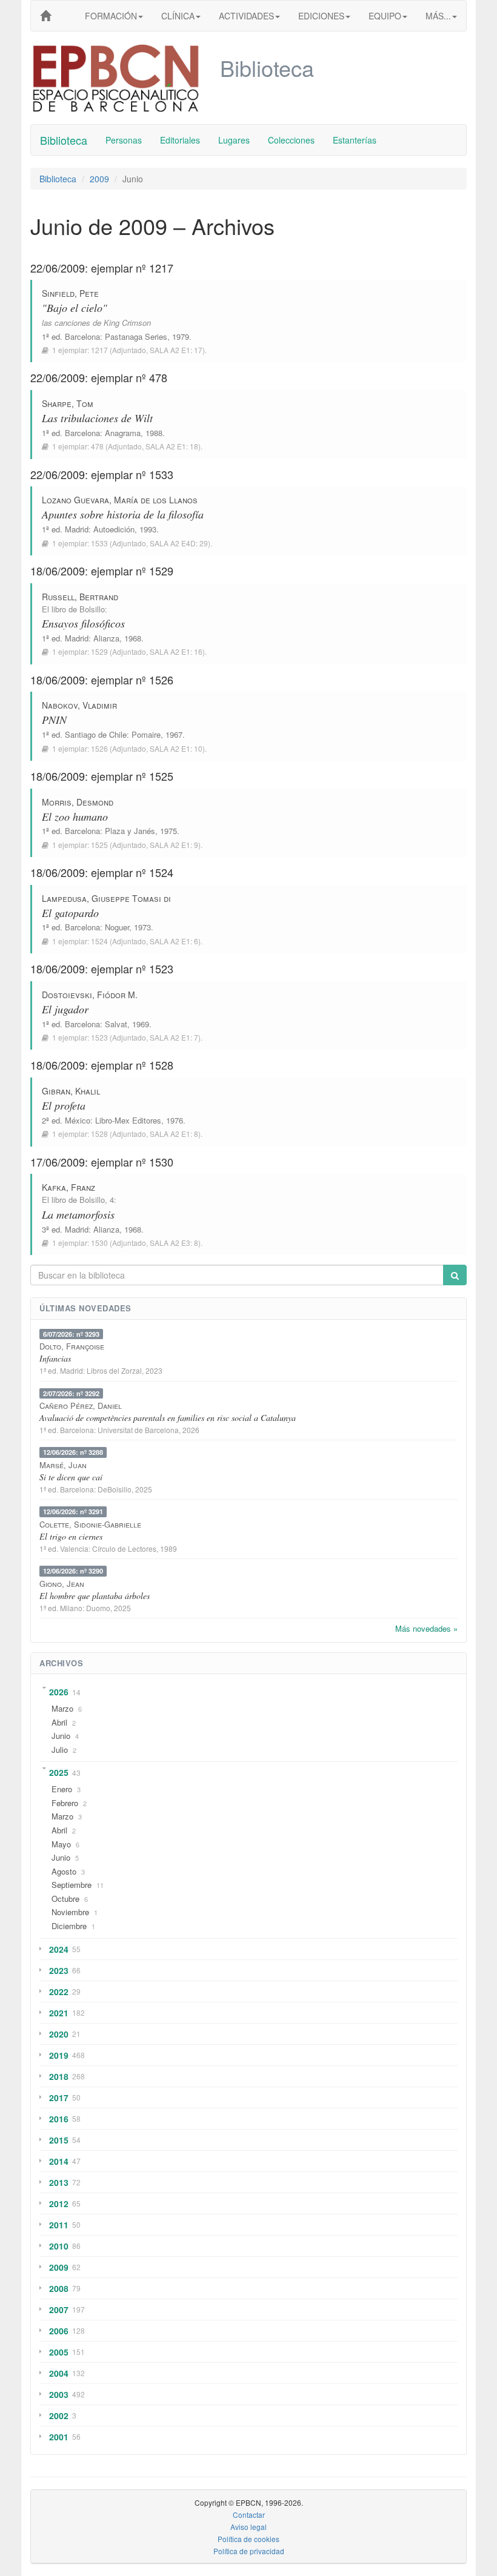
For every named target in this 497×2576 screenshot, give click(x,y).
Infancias (55, 1358)
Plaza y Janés (130, 831)
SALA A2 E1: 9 (174, 845)
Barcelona (82, 336)
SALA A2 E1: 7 (174, 1037)
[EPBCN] (45, 16)
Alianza (106, 638)
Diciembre (69, 1926)
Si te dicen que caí (71, 1477)
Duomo (98, 1608)
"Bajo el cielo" (75, 308)
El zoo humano (75, 816)
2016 (59, 2119)
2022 (59, 1992)
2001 (59, 2437)
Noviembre (70, 1912)
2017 (59, 2098)
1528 (99, 1134)
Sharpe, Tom (68, 403)
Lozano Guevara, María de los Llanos (120, 500)
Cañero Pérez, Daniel (81, 1406)
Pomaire (146, 734)
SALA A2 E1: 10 (176, 748)
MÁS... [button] (438, 16)
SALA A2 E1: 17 (176, 350)
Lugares (234, 140)
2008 (59, 2288)
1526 (99, 748)
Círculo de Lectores (124, 1548)
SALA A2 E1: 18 (172, 446)
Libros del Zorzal (114, 1370)
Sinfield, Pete (70, 293)
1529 (99, 651)
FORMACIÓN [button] (111, 16)
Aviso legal (248, 2527)
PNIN (54, 720)
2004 (59, 2373)
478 (97, 446)
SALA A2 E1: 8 (174, 1134)
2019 (59, 2055)
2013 (59, 2182)
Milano (71, 1608)
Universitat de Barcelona (138, 1430)
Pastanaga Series (136, 336)
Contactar (249, 2515)
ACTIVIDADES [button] (246, 16)
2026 (59, 1692)
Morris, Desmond (78, 802)
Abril (59, 1722)
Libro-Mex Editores (128, 1120)
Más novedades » (426, 1628)
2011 (59, 2225)
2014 (59, 2161)
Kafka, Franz (68, 1187)
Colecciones (291, 140)
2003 (59, 2394)
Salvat (116, 1024)
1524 (99, 941)
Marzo (62, 1708)
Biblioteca (64, 140)
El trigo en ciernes (71, 1536)
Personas (124, 140)
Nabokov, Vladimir (79, 705)
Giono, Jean (62, 1584)
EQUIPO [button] (385, 16)
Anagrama (123, 433)
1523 (99, 1037)
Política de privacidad (249, 2551)
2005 (59, 2352)
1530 (99, 1243)
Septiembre (72, 1885)
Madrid (77, 529)
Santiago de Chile (96, 734)
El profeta (64, 1105)
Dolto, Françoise (72, 1346)
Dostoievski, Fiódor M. (90, 995)
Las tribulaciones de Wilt (97, 418)
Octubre (65, 1899)
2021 (59, 2013)
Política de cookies (248, 2539)
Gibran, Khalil (71, 1091)
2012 (59, 2204)
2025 (59, 1772)
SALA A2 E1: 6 (174, 941)
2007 (59, 2309)
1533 (99, 543)
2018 (59, 2076)
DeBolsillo (115, 1489)
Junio (61, 1736)
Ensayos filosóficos (83, 623)
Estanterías (355, 140)
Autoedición (114, 529)
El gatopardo (70, 913)
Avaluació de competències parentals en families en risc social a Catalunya (168, 1418)
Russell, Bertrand (80, 597)
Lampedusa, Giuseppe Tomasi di (106, 898)
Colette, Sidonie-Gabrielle (90, 1524)
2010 (59, 2246)
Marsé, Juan (63, 1465)
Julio (60, 1750)
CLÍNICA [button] (178, 16)
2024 (59, 1949)
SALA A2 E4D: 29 (179, 543)
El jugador (65, 1009)
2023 (59, 1970)
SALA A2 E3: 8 (174, 1243)
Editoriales (180, 140)
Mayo (61, 1844)
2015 (59, 2140)
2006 (59, 2331)
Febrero (65, 1803)
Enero (62, 1789)
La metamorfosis (78, 1214)
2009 (99, 179)
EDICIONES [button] (321, 16)
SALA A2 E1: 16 (176, 651)
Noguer (117, 927)
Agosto (64, 1871)
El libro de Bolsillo (73, 609)
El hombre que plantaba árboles (95, 1596)
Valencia (74, 1548)
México (78, 1120)
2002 (59, 2415)
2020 (59, 2034)
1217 (99, 350)
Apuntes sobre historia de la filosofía (123, 514)
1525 (99, 845)
